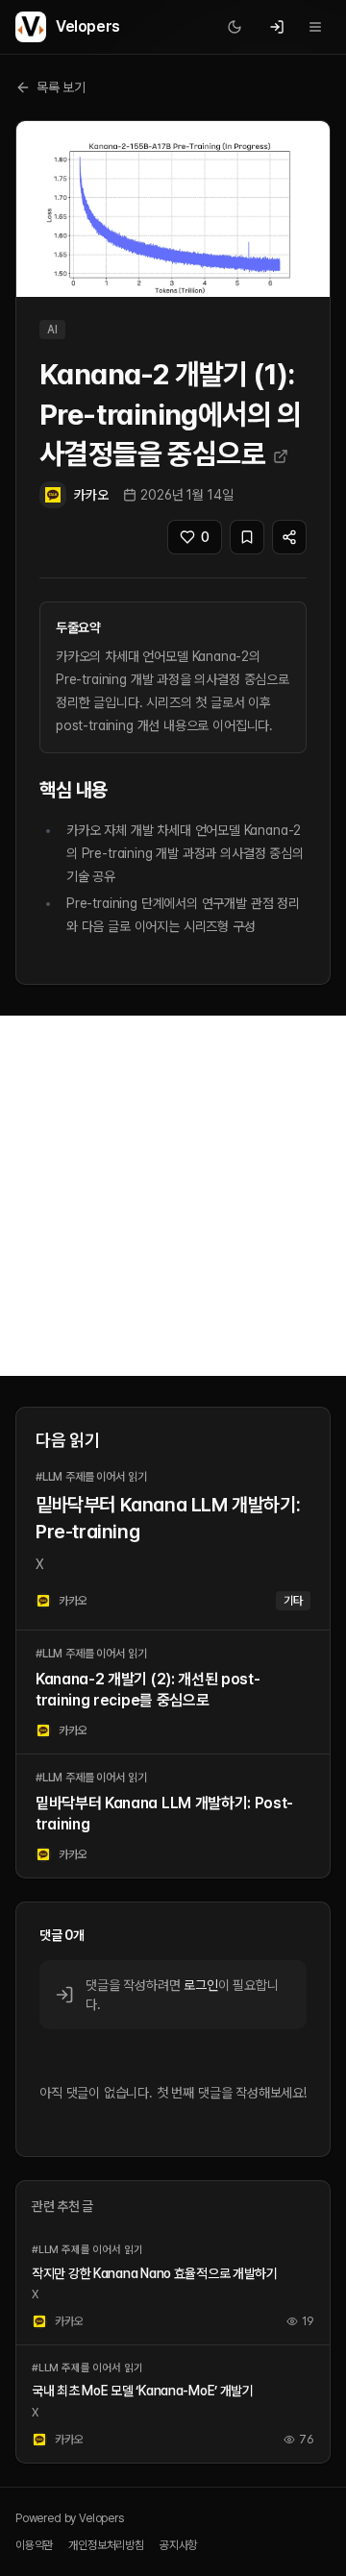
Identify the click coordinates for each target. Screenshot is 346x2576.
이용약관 (34, 2545)
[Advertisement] (173, 1196)
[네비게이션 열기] (315, 27)
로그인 (200, 1985)
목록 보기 (61, 87)
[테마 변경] (235, 27)
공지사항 (178, 2545)
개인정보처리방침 (106, 2545)
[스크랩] (247, 537)
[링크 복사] (289, 537)
